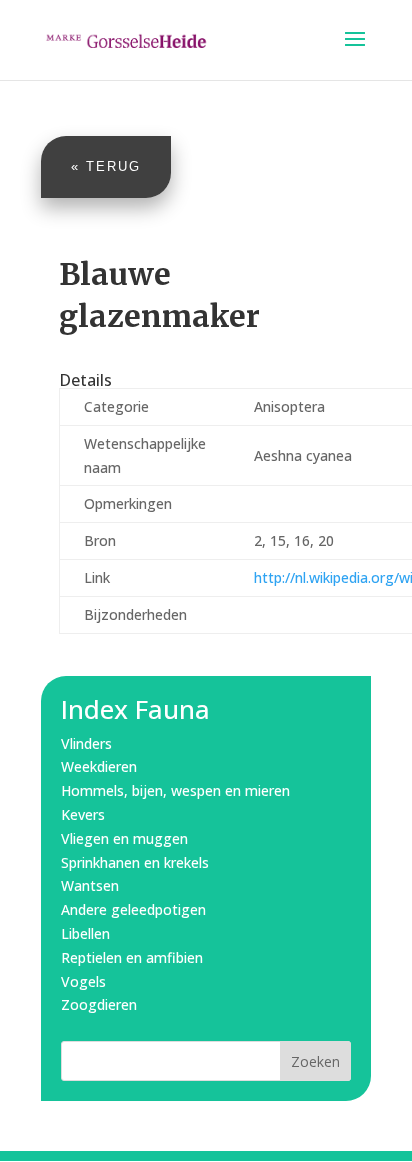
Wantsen (90, 885)
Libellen (85, 933)
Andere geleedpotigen (133, 909)
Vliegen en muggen (124, 838)
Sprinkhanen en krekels (135, 862)
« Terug (106, 166)
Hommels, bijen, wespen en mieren (175, 790)
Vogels (83, 981)
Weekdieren (99, 766)
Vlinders (86, 743)
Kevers (83, 814)
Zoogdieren (99, 1004)
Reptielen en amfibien (132, 957)
